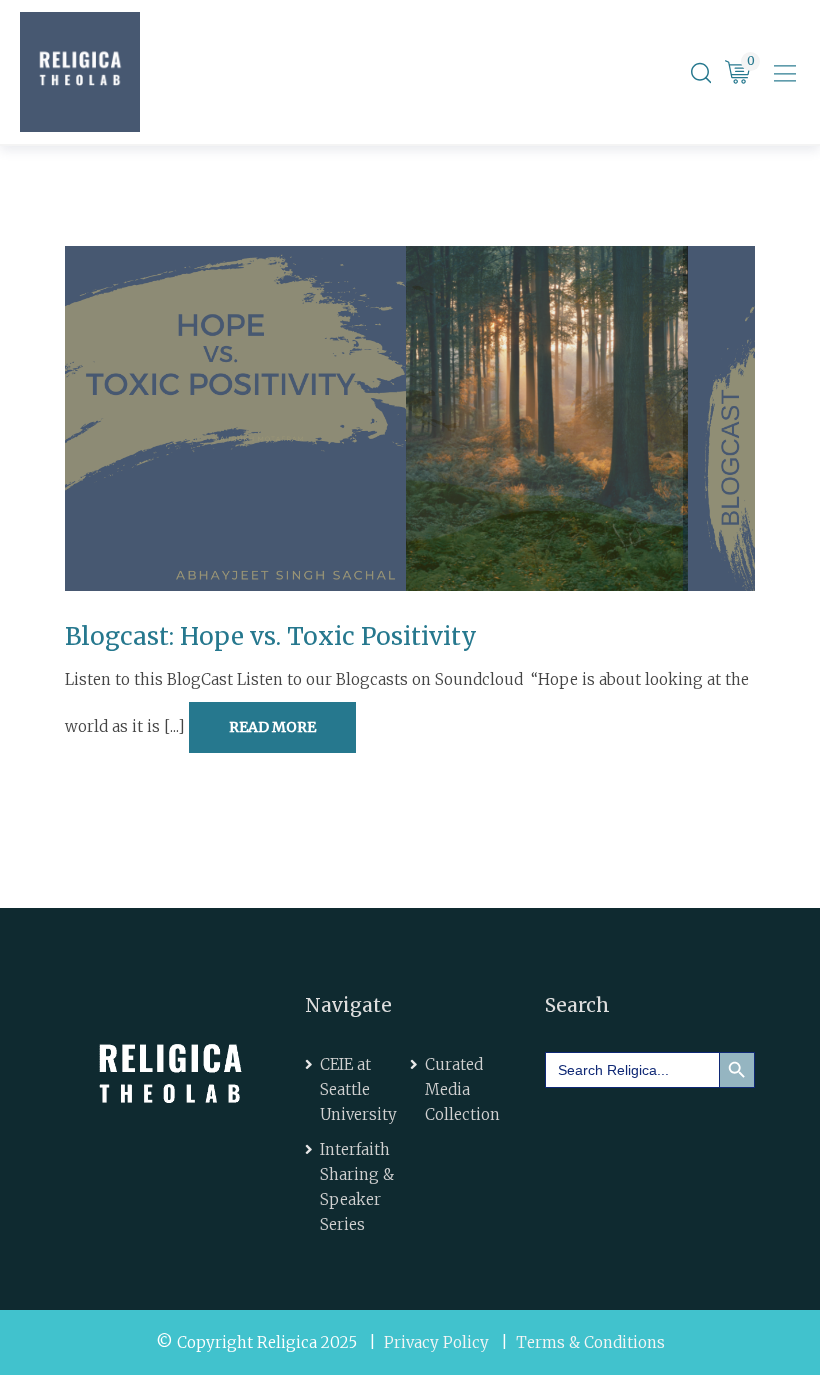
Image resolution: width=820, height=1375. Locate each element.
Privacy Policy (436, 1342)
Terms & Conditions (590, 1342)
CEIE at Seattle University (358, 1089)
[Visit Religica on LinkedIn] (631, 1131)
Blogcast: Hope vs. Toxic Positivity (271, 636)
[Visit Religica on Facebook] (575, 1131)
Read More (272, 727)
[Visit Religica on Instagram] (575, 1180)
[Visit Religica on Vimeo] (688, 1131)
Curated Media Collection (462, 1089)
